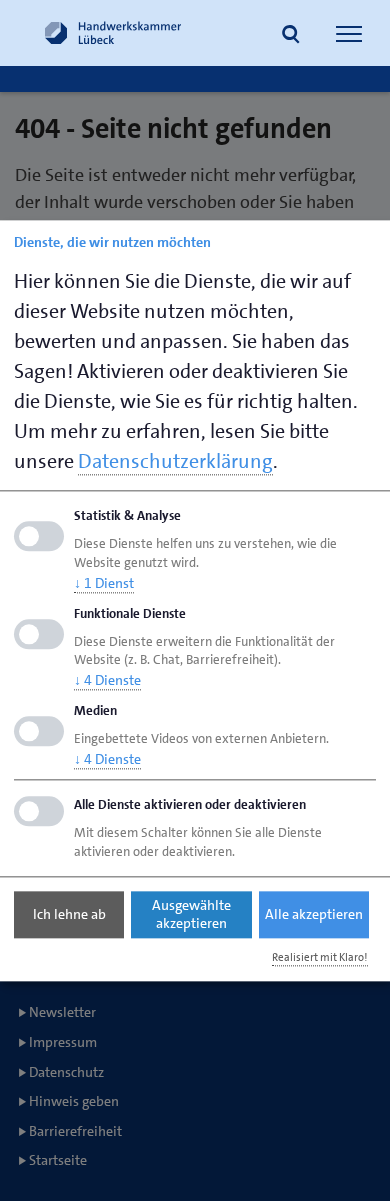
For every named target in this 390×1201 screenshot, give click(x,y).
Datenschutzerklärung (175, 461)
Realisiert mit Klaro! (320, 957)
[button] (291, 36)
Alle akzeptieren (314, 915)
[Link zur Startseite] (113, 33)
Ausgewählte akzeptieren (191, 915)
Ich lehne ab (69, 915)
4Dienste (107, 681)
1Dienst (104, 583)
